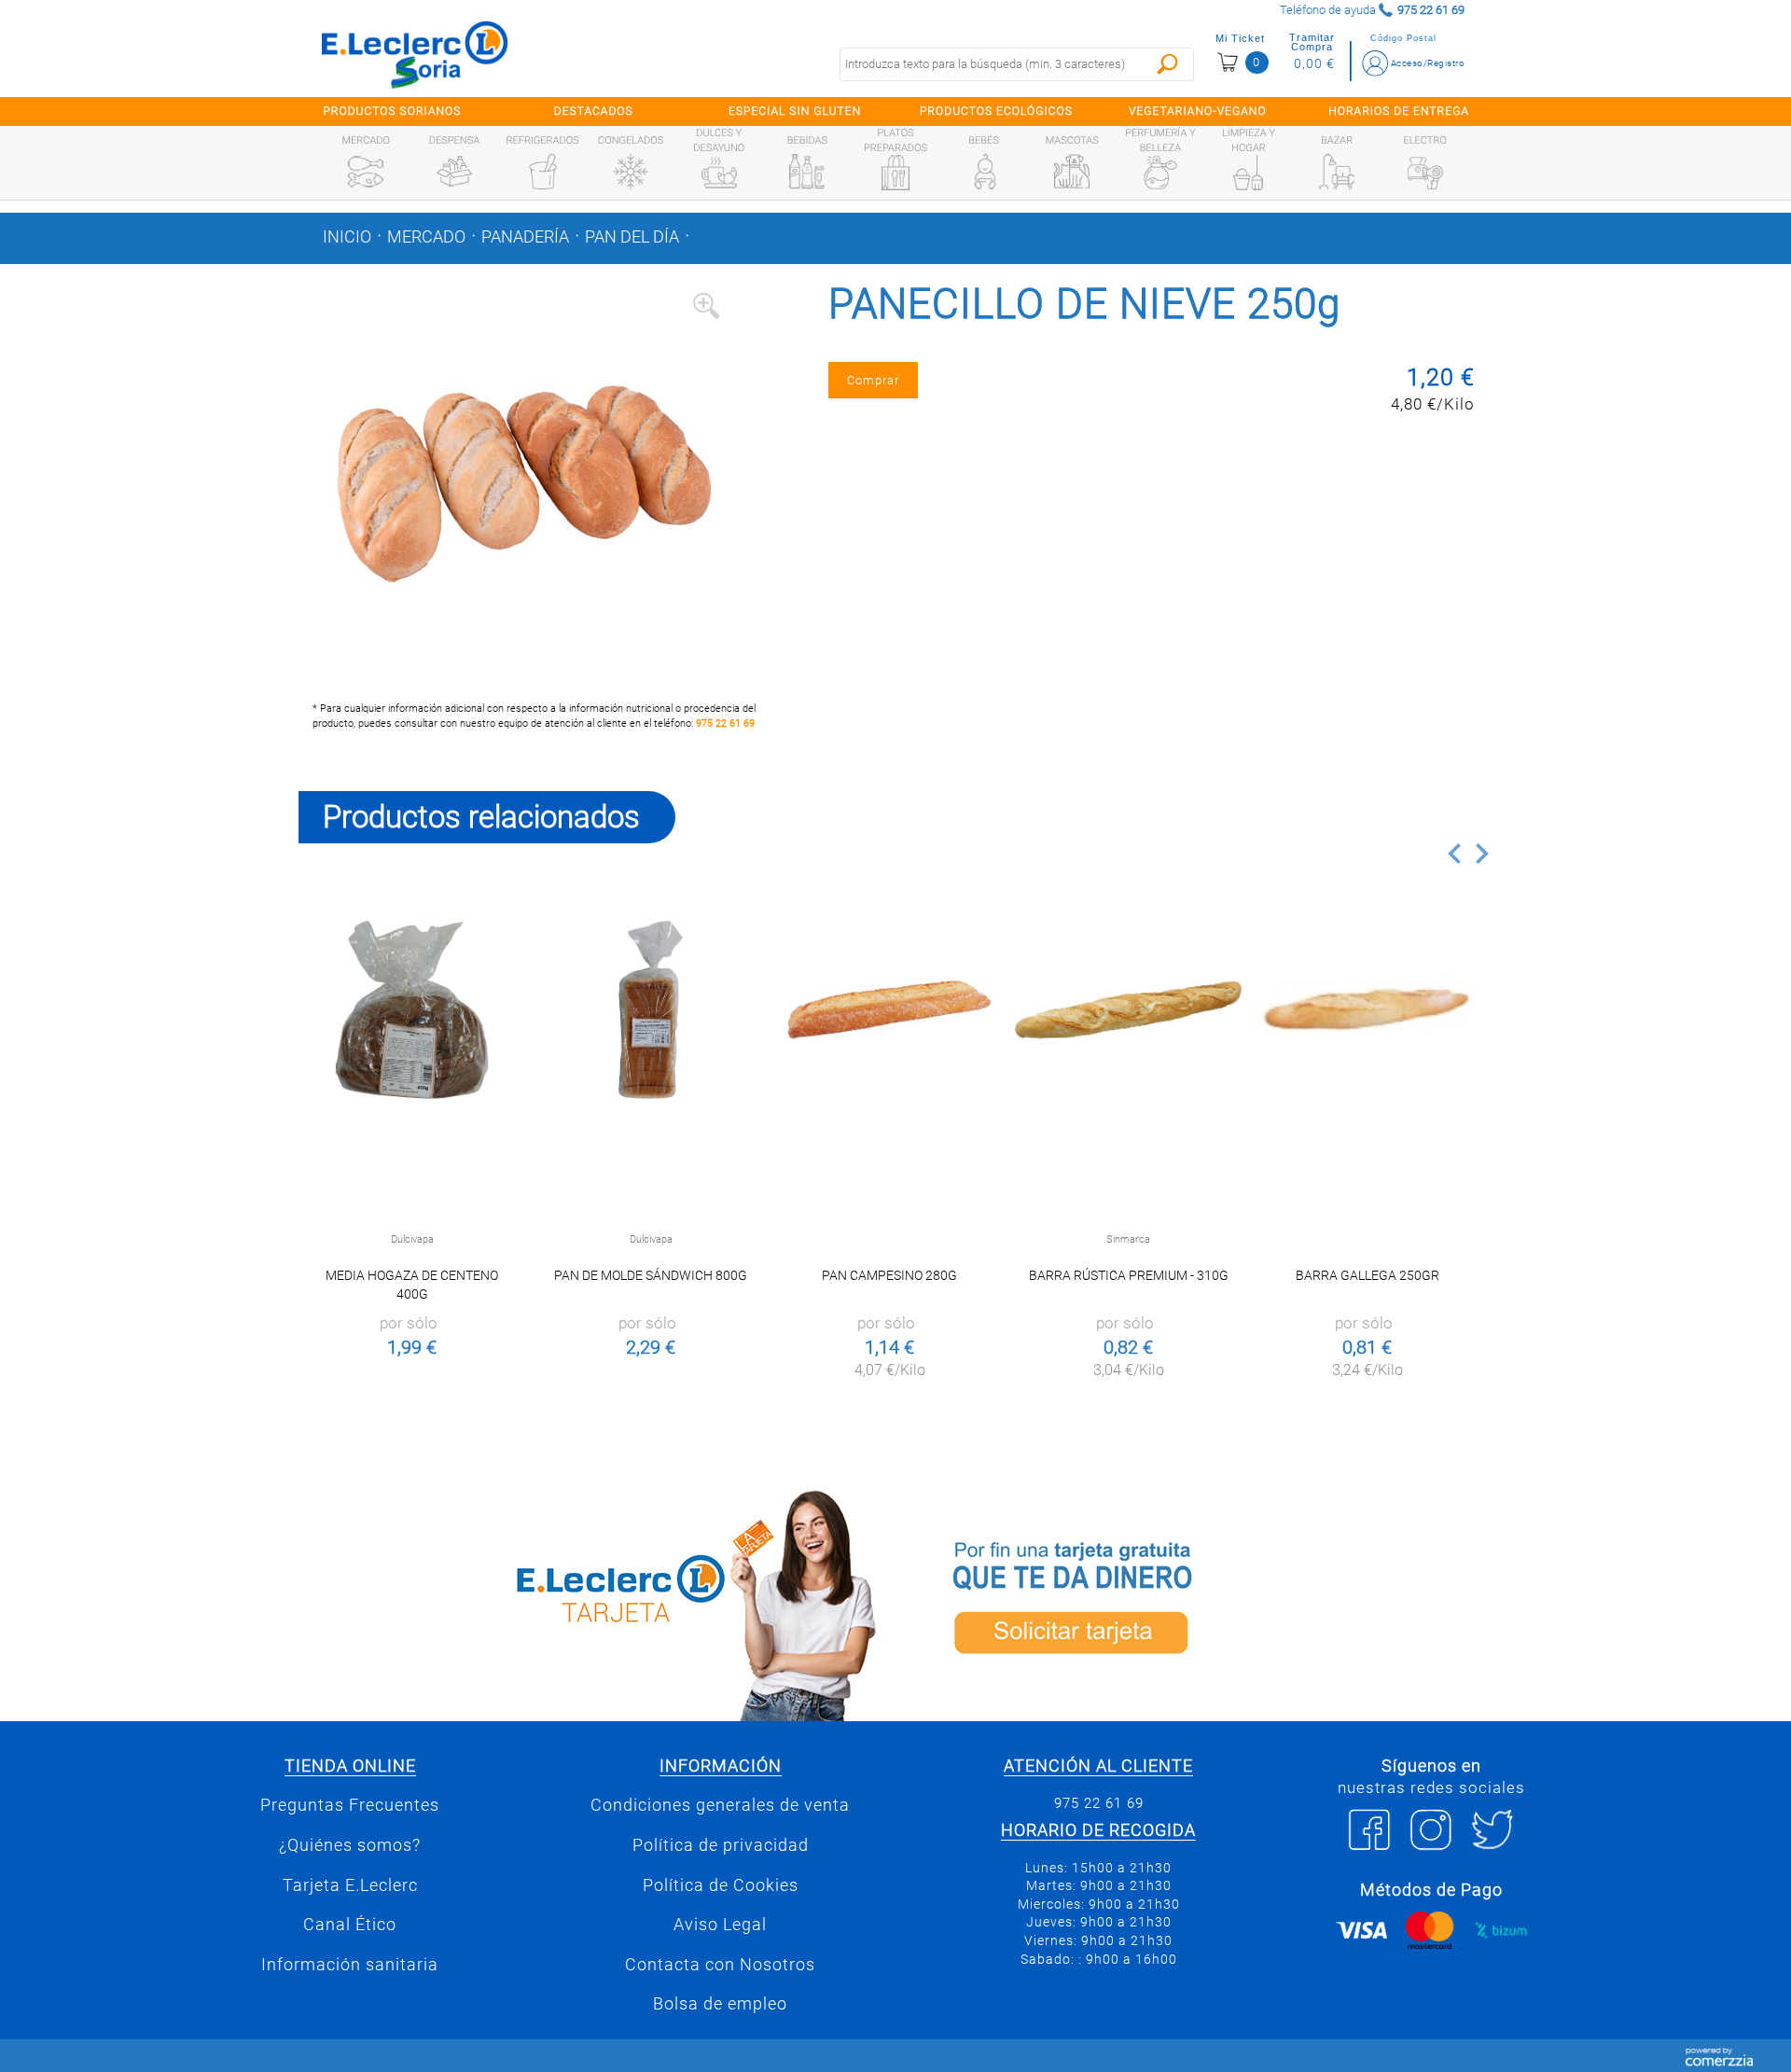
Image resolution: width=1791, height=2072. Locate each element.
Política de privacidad (721, 1845)
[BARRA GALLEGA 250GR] (1367, 1010)
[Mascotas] (1072, 172)
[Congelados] (631, 172)
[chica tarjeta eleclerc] (592, 1602)
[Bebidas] (807, 172)
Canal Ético (350, 1925)
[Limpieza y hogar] (1248, 173)
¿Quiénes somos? (350, 1845)
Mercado (426, 237)
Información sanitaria (350, 1965)
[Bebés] (984, 172)
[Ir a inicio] (415, 54)
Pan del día (632, 237)
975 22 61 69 (725, 723)
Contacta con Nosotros (720, 1965)
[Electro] (1425, 172)
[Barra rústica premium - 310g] (1128, 1010)
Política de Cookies (721, 1885)
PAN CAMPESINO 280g (889, 1275)
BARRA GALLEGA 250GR (1368, 1275)
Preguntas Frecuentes (350, 1805)
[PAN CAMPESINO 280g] (889, 1010)
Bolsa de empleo (720, 2004)
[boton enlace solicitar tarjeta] (1199, 1602)
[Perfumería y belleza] (1160, 173)
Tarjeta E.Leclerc (350, 1885)
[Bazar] (1337, 172)
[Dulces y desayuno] (719, 173)
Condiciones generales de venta (720, 1805)
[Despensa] (454, 172)
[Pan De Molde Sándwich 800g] (651, 1010)
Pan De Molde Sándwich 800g (651, 1275)
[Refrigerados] (543, 172)
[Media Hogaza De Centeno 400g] (412, 1010)
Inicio (347, 237)
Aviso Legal (720, 1925)
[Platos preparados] (895, 173)
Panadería (525, 237)
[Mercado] (366, 172)
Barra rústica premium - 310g (1129, 1275)
